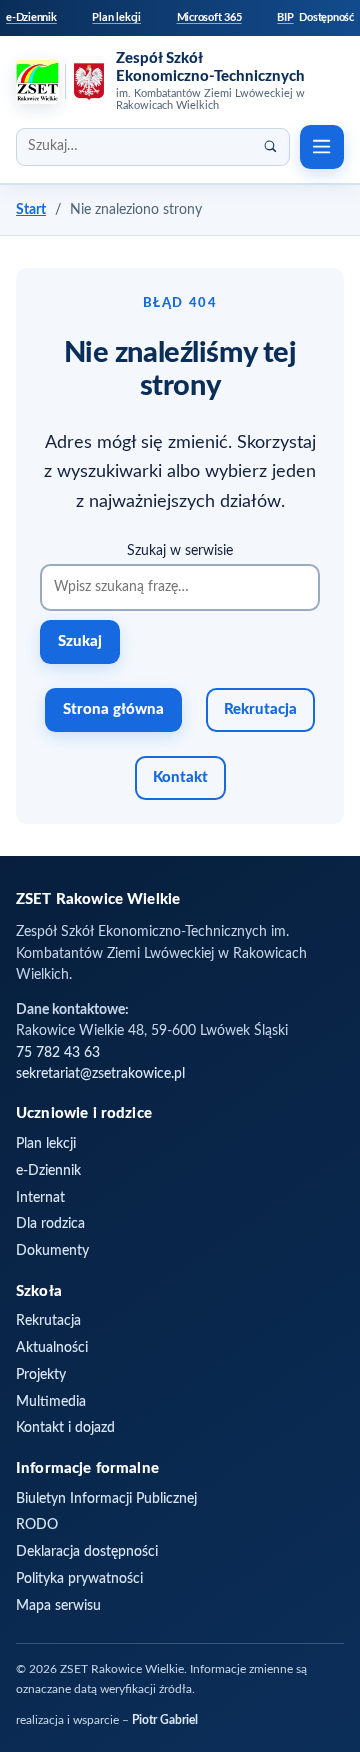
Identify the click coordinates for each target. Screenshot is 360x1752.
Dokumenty (52, 1251)
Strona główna (113, 709)
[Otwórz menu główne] (322, 147)
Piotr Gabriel (165, 1720)
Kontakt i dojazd (65, 1428)
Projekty (41, 1375)
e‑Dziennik (31, 17)
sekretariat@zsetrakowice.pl (100, 1074)
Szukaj (80, 641)
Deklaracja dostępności (87, 1552)
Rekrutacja (260, 709)
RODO (37, 1525)
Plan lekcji (116, 17)
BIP (285, 17)
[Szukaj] (271, 147)
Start (31, 209)
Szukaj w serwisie (180, 551)
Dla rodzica (50, 1224)
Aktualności (52, 1348)
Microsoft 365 (209, 17)
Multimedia (51, 1402)
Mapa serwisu (58, 1606)
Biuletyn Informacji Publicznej (106, 1499)
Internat (40, 1198)
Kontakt (180, 777)
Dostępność (326, 17)
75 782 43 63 (58, 1053)
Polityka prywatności (79, 1579)
